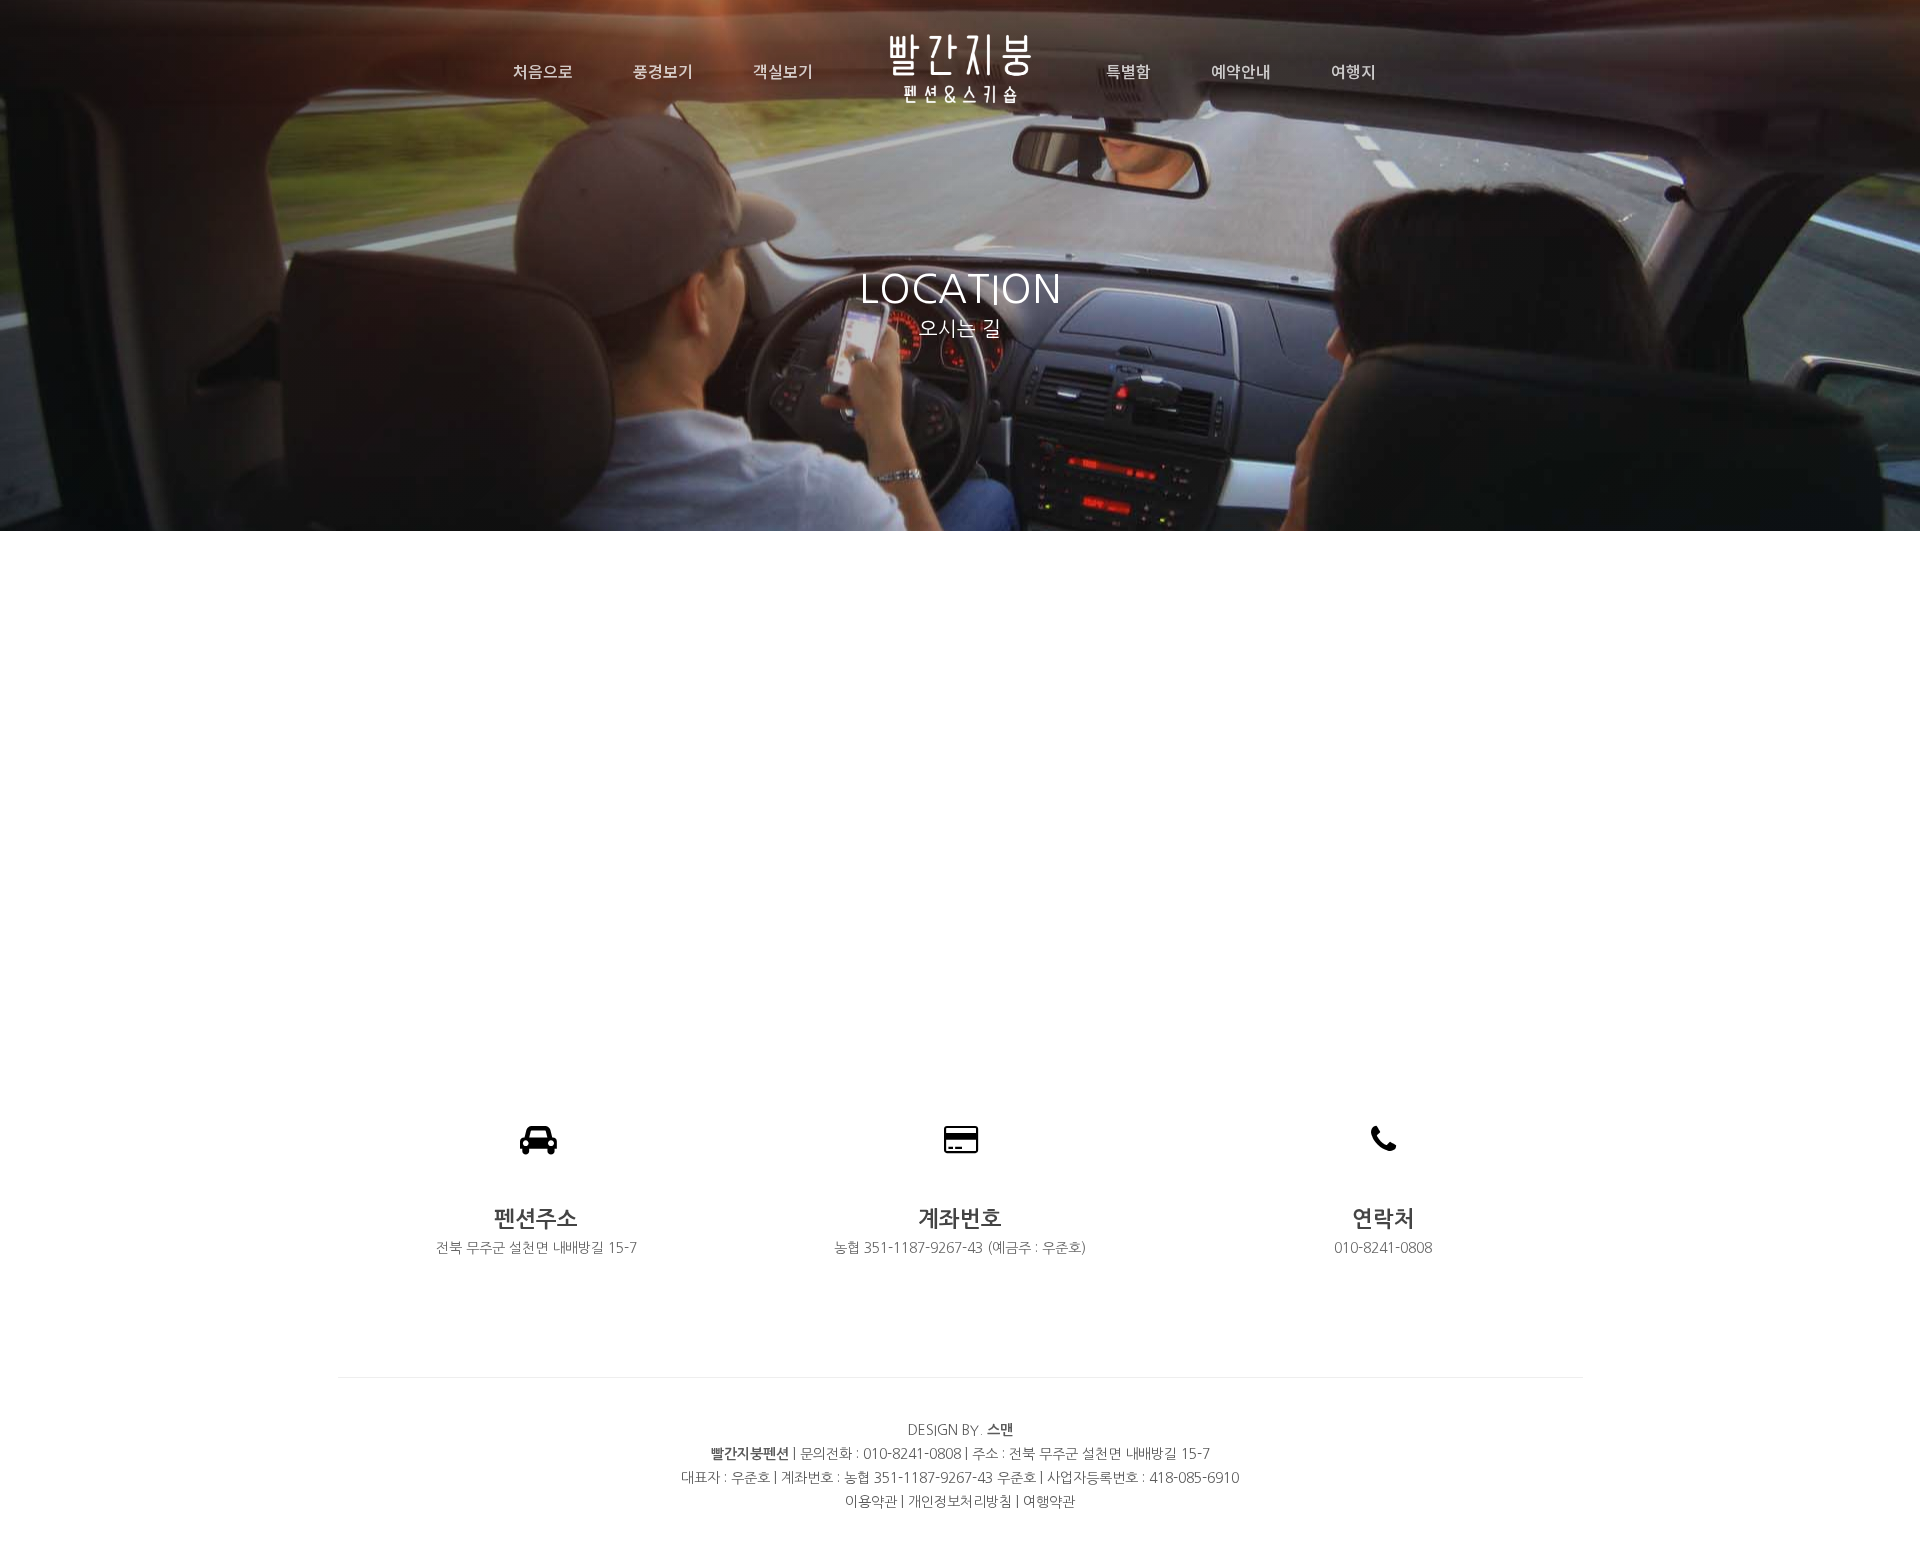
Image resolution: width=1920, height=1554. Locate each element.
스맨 (1000, 1430)
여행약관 (1049, 1502)
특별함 (1128, 71)
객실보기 (783, 71)
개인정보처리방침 (960, 1502)
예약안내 (1241, 71)
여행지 (1353, 71)
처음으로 (543, 71)
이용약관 (871, 1502)
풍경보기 (663, 71)
